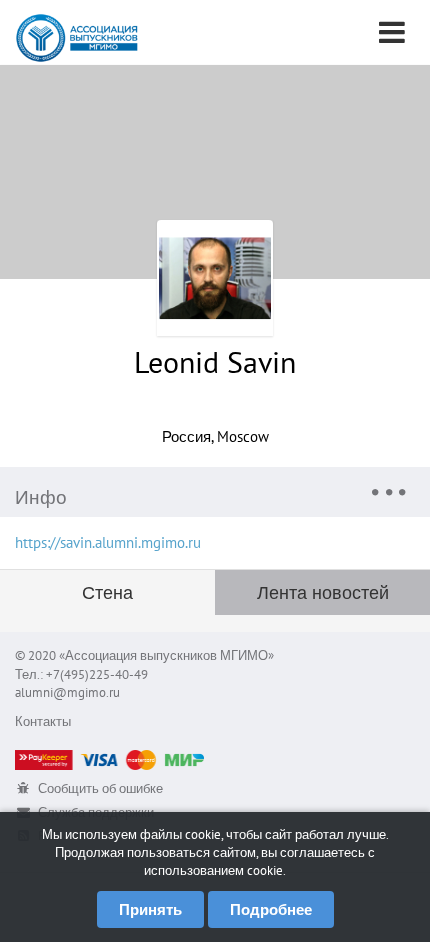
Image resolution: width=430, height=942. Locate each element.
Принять (150, 909)
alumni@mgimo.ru (67, 692)
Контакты (43, 721)
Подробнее (271, 909)
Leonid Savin (215, 361)
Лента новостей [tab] (323, 592)
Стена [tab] (107, 592)
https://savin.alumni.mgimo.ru (108, 542)
